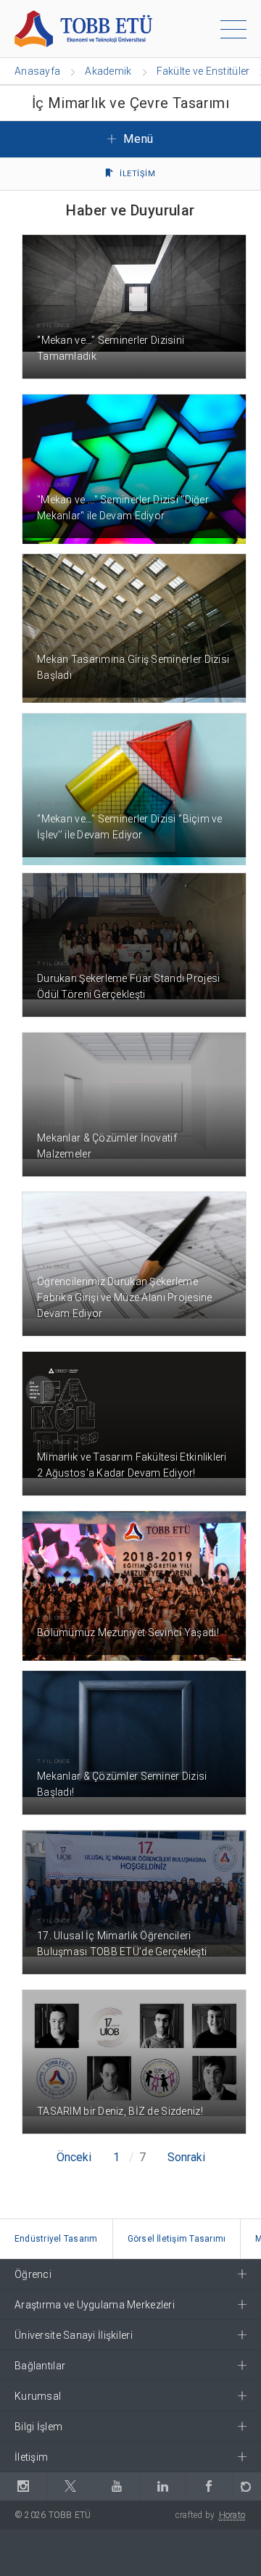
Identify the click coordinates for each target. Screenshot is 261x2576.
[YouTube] (117, 2486)
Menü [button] (137, 139)
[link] (57, 2239)
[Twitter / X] (70, 2486)
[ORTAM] (246, 2486)
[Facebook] (209, 2486)
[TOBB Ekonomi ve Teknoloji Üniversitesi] (83, 28)
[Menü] (233, 32)
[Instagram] (23, 2486)
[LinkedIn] (163, 2486)
